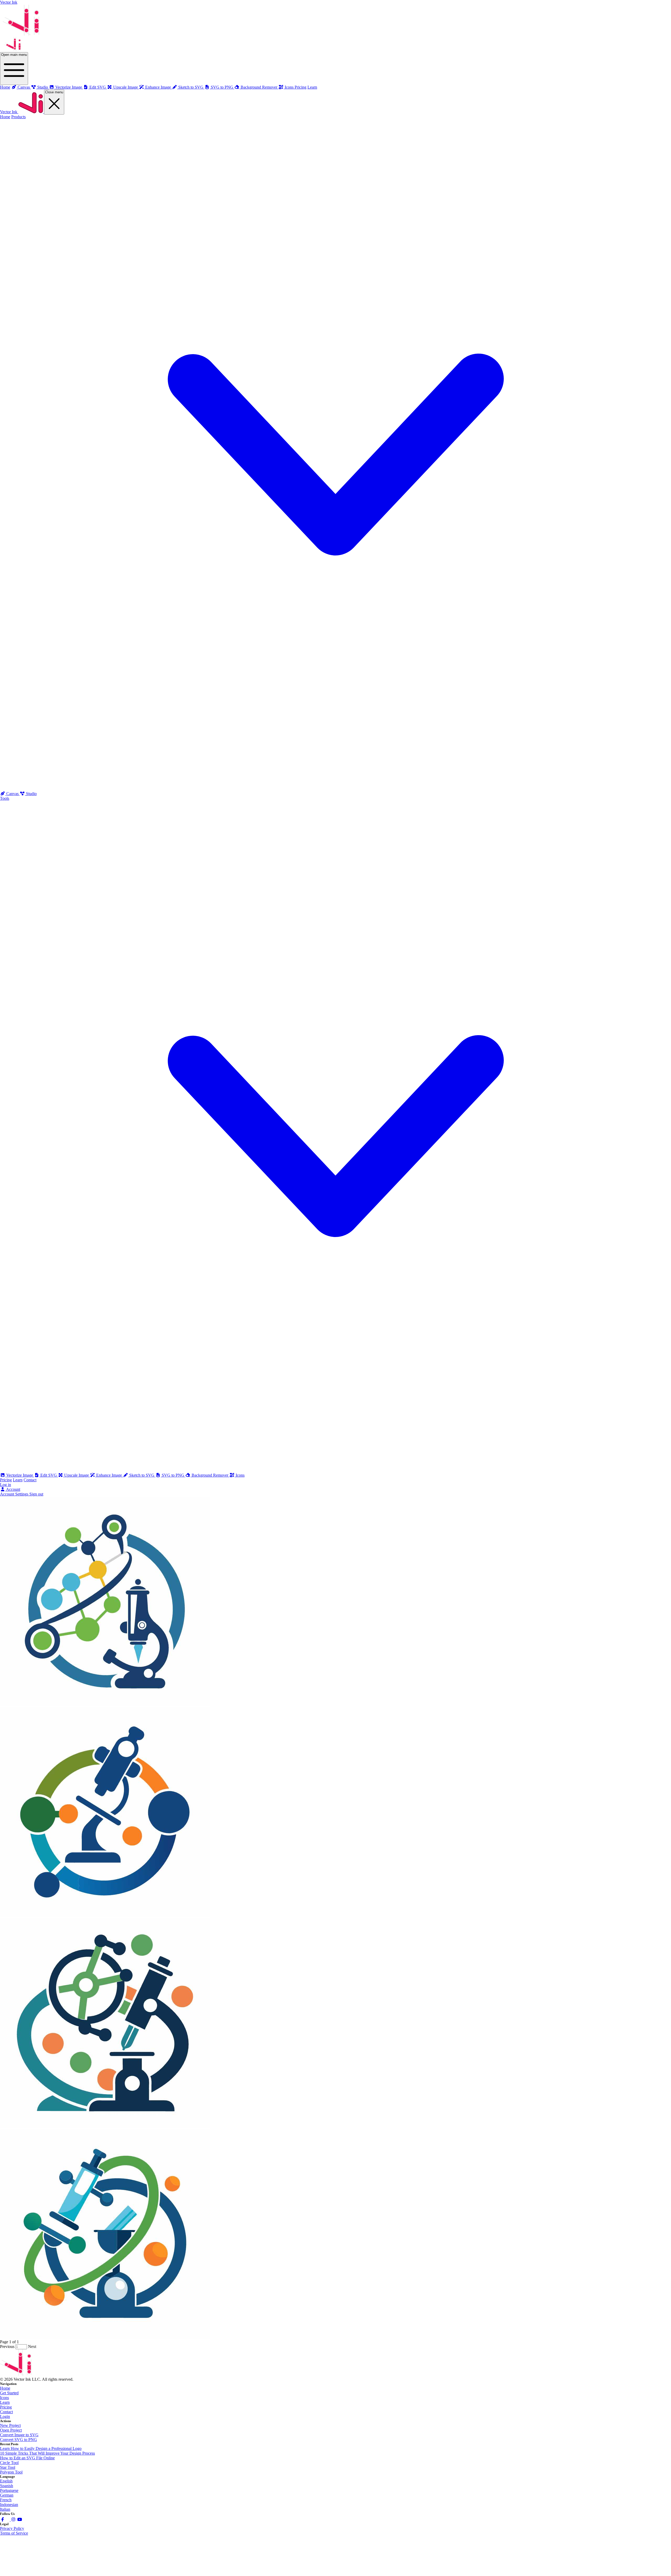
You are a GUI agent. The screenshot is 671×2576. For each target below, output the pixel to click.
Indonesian (9, 2505)
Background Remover (210, 1475)
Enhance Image (109, 1475)
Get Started (9, 2393)
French (6, 2500)
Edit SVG (49, 1475)
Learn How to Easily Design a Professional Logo (41, 2448)
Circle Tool (9, 2463)
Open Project (11, 2430)
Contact (30, 1480)
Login (5, 2416)
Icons (240, 1475)
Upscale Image (77, 1475)
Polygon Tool (11, 2472)
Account (13, 1489)
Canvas (12, 794)
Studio (31, 794)
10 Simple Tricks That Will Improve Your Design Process (47, 2453)
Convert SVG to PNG (18, 2440)
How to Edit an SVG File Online (27, 2458)
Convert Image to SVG (19, 2435)
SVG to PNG (173, 1475)
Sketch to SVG (142, 1475)
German (7, 2495)
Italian (5, 2509)
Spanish (7, 2486)
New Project (10, 2425)
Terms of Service (14, 2533)
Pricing (301, 87)
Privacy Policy (12, 2528)
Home (5, 87)
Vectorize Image (20, 1475)
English (6, 2481)
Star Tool (8, 2467)
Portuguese (9, 2490)
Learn (312, 87)
